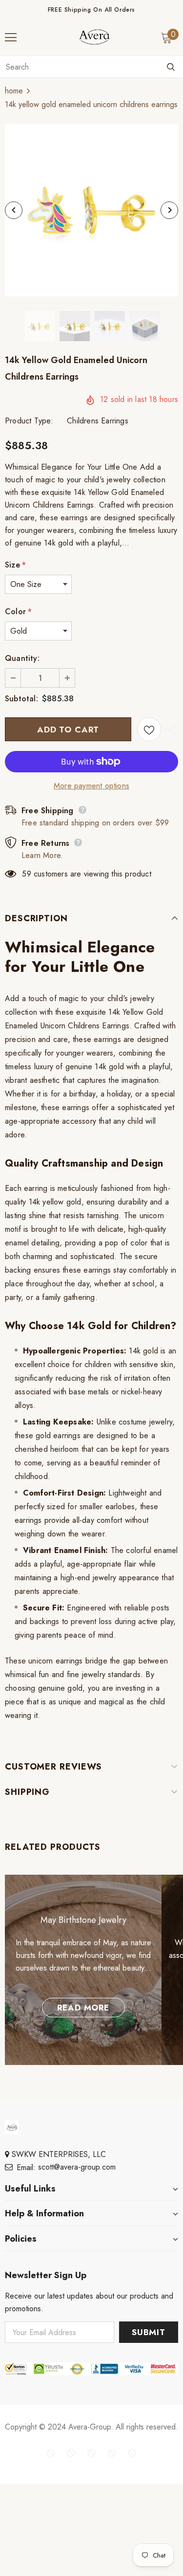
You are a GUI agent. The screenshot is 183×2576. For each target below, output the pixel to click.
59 (26, 874)
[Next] (169, 210)
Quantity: (22, 658)
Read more (83, 2008)
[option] (91, 210)
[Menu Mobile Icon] (11, 37)
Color (18, 612)
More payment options (91, 786)
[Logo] (94, 37)
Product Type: (29, 421)
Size (15, 565)
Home (14, 91)
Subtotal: (21, 699)
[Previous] (14, 210)
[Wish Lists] (149, 729)
